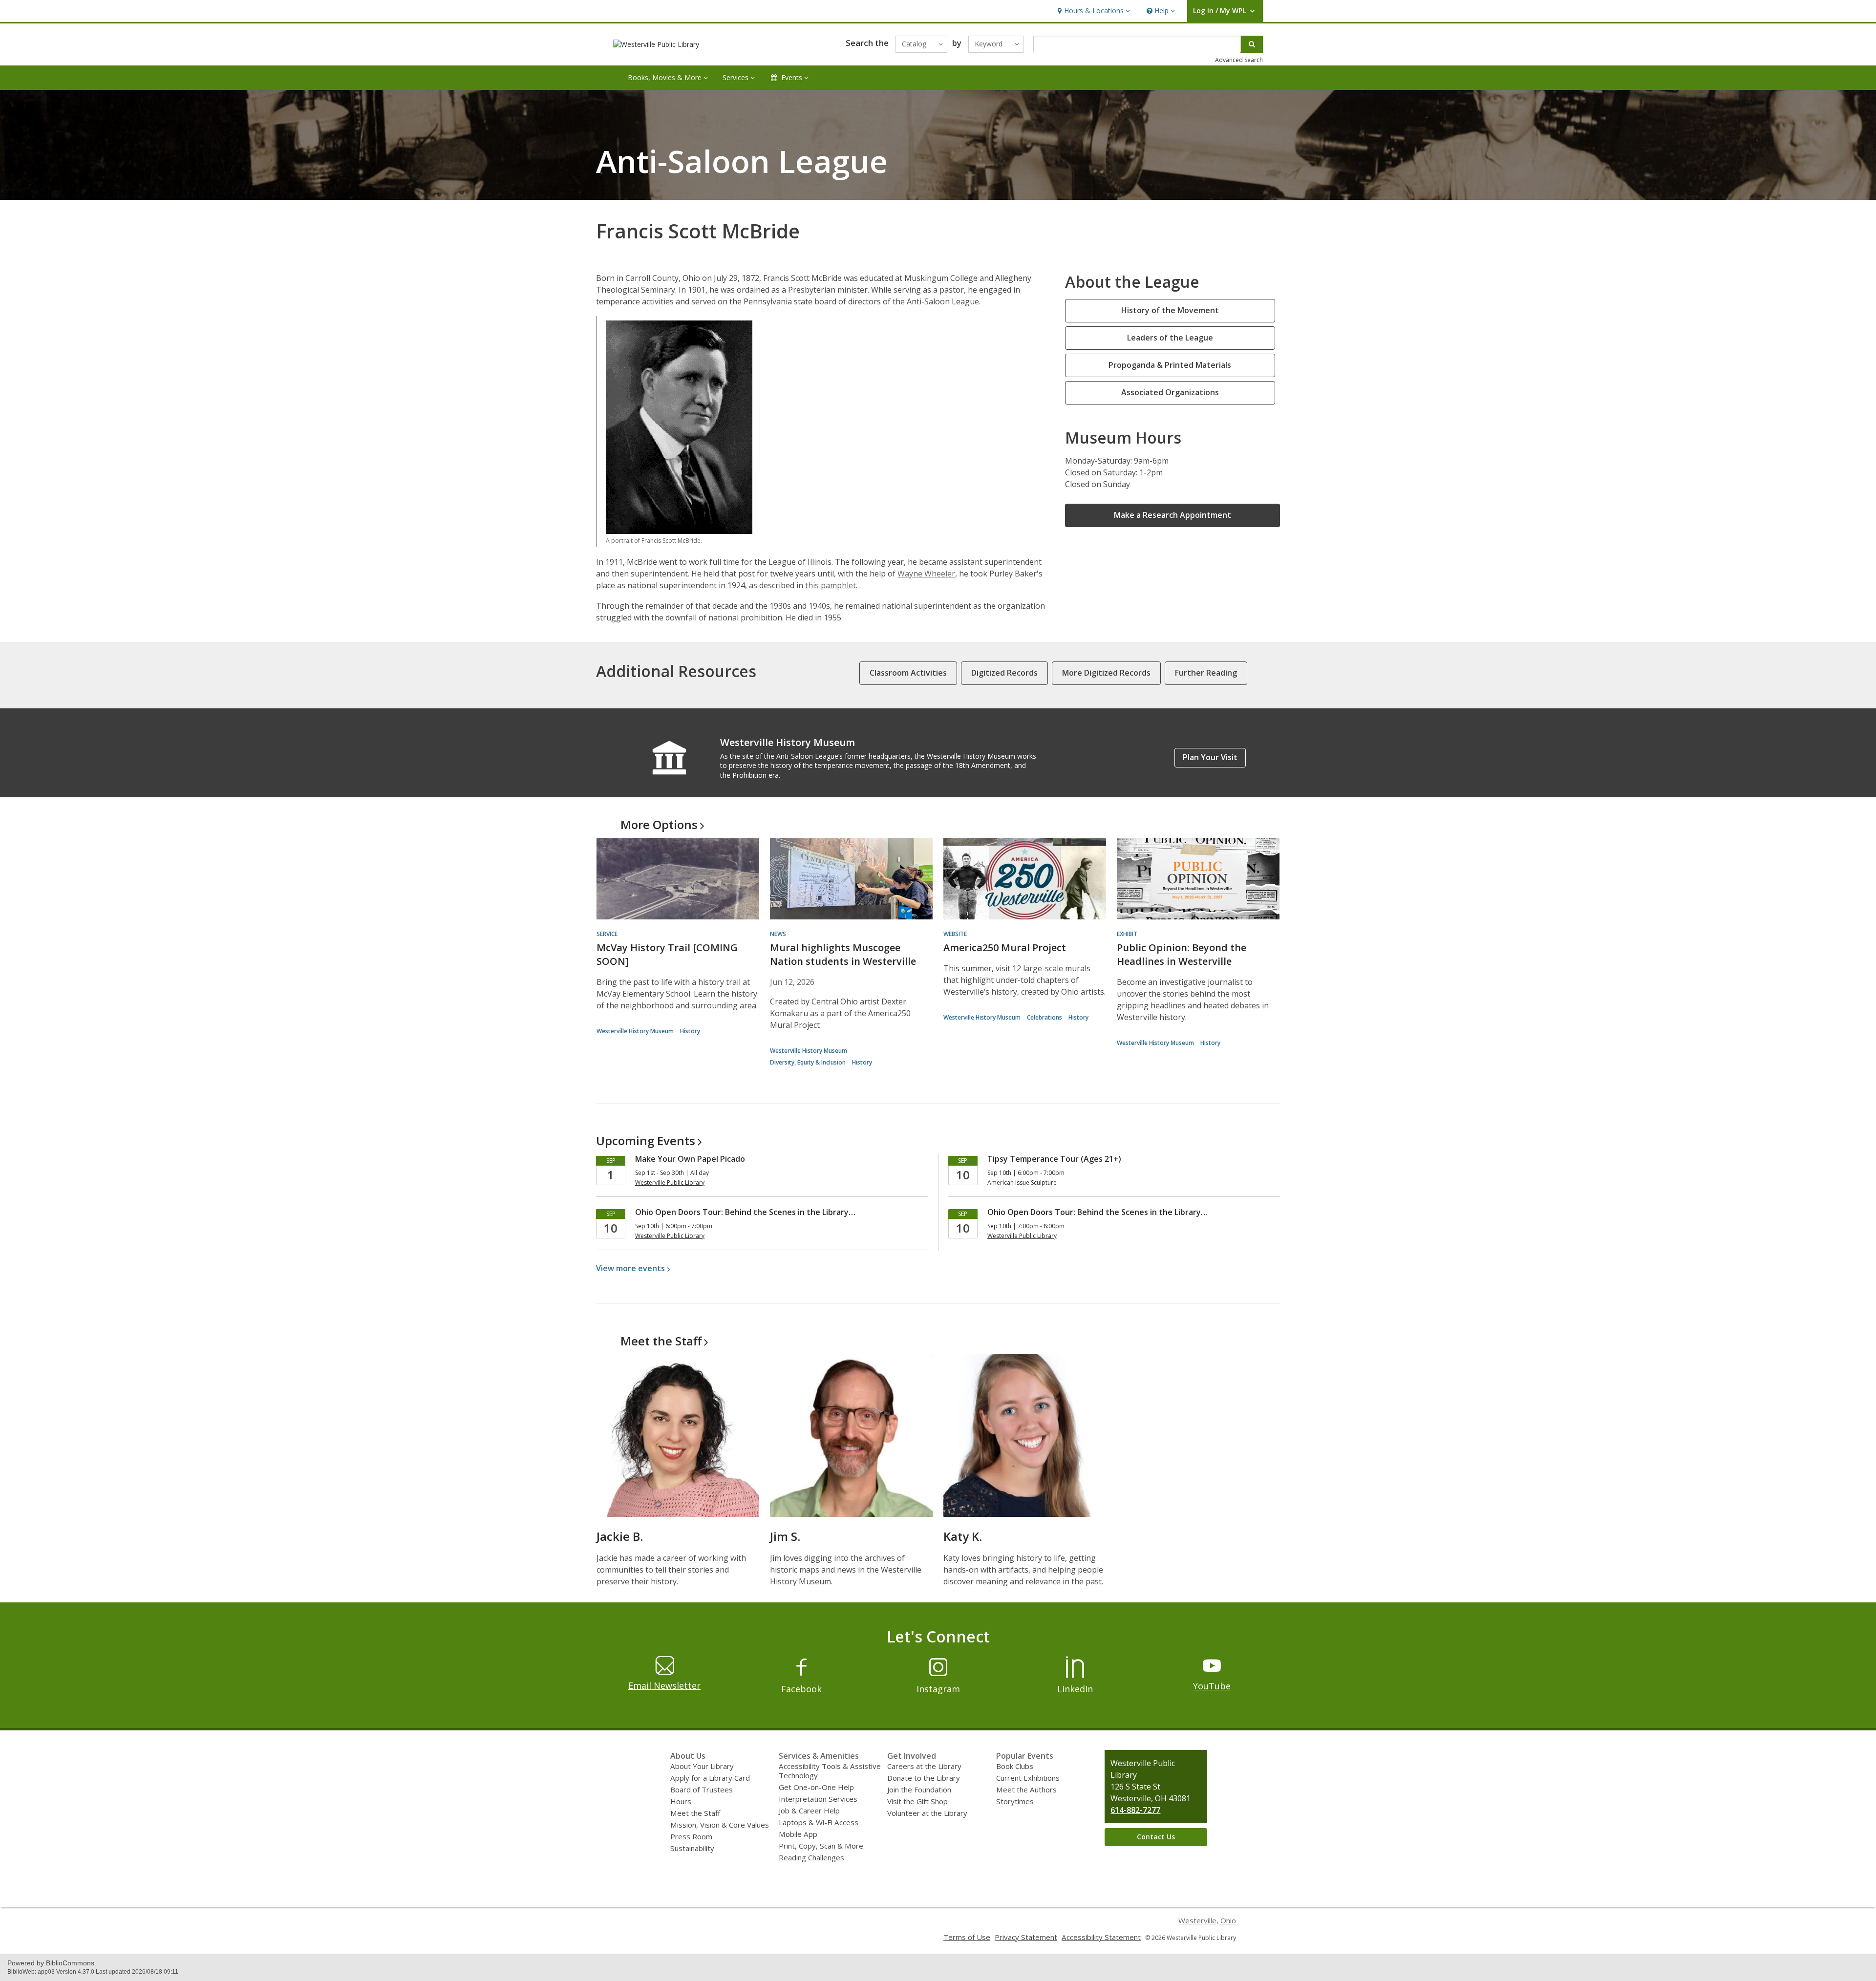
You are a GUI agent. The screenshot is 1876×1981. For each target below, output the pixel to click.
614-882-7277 (1135, 1810)
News (778, 934)
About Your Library (702, 1766)
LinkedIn (1075, 1689)
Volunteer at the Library (927, 1813)
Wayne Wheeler (926, 574)
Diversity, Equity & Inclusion (808, 1062)
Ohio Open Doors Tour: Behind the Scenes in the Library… (745, 1212)
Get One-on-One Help (816, 1787)
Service (607, 934)
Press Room (691, 1836)
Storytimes (1015, 1801)
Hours (681, 1801)
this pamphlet (831, 585)
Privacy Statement (1026, 1937)
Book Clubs (1015, 1766)
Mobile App (798, 1834)
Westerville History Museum (635, 1031)
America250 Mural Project (1005, 948)
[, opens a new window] (801, 1675)
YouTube (1212, 1686)
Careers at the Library (924, 1766)
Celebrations (1045, 1017)
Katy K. (963, 1536)
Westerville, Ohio (1207, 1920)
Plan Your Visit (1210, 757)
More (659, 824)
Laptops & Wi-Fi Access (819, 1822)
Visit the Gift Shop (917, 1801)
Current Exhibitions (1028, 1778)
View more (630, 1268)
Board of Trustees (702, 1789)
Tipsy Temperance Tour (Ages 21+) (1054, 1159)
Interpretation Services (818, 1799)
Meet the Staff (695, 1813)
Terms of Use (967, 1937)
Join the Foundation (919, 1789)
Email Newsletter (664, 1685)
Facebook (801, 1689)
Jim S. (785, 1536)
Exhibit (1127, 934)
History (690, 1031)
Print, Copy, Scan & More (821, 1846)
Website (955, 934)
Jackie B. (620, 1536)
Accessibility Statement (1101, 1937)
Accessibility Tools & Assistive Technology (830, 1771)
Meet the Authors (1026, 1789)
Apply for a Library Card (710, 1778)
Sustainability (692, 1848)
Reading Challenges (811, 1857)
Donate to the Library (924, 1778)
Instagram (938, 1689)
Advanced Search (1239, 60)
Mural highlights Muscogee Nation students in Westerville (843, 954)
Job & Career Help (809, 1811)
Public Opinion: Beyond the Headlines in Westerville (1182, 954)
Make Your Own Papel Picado (690, 1159)
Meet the (661, 1341)
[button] (1093, 11)
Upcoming (646, 1140)
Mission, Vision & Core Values (720, 1825)
